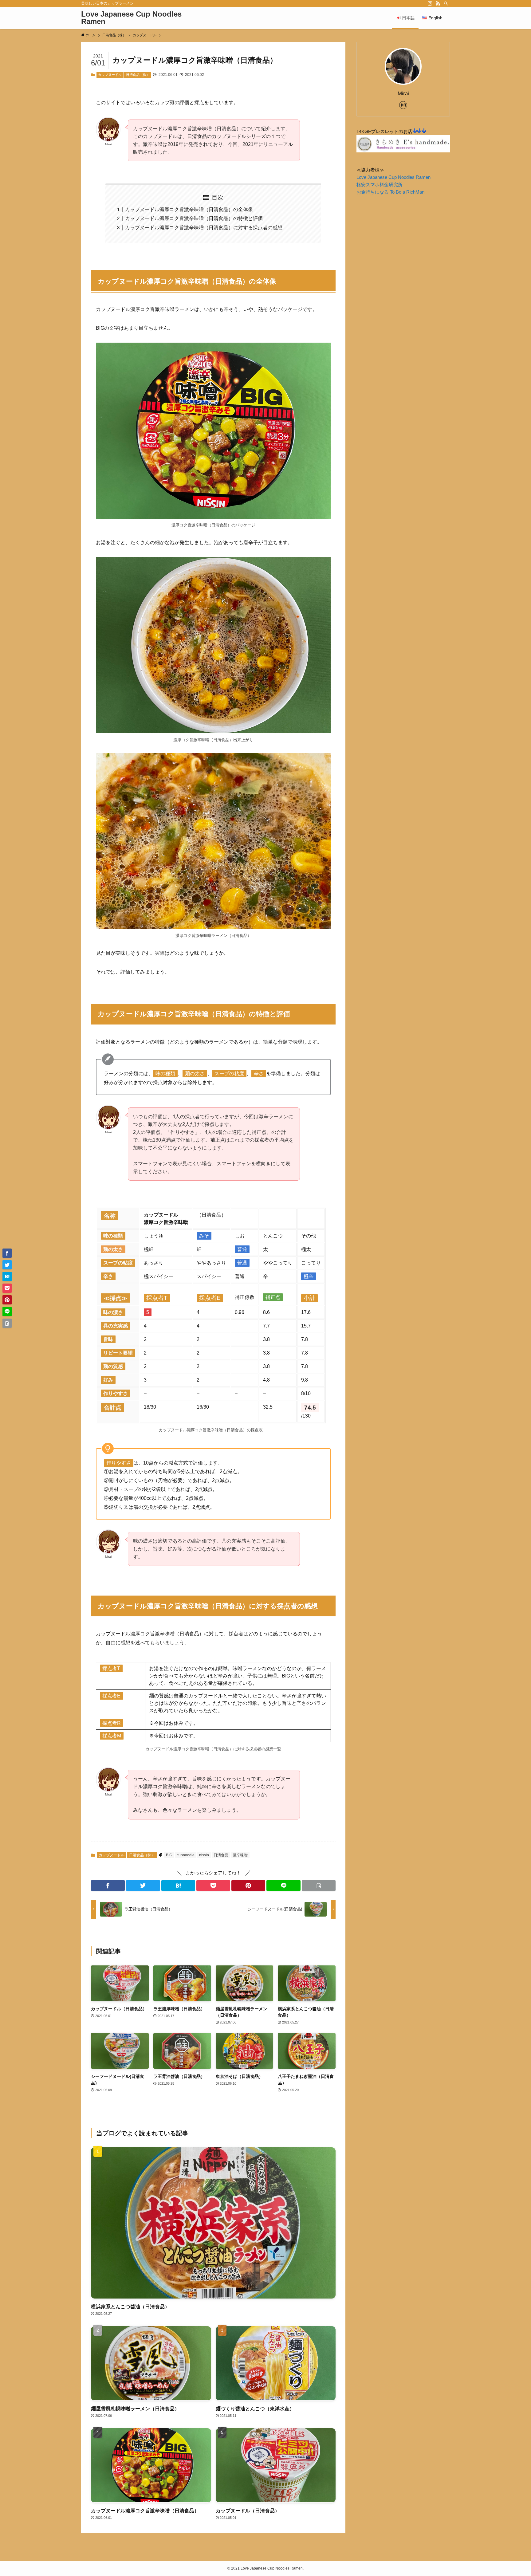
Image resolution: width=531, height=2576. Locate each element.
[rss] (438, 3)
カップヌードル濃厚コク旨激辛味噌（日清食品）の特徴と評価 (194, 218)
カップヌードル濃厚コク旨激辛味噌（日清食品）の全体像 (189, 209)
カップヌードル (110, 75)
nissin (204, 1855)
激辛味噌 (240, 1855)
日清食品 (221, 1855)
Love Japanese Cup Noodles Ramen (131, 18)
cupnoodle (186, 1855)
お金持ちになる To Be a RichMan (390, 192)
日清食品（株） (138, 75)
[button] (108, 1886)
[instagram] (430, 3)
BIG (169, 1855)
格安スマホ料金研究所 (380, 185)
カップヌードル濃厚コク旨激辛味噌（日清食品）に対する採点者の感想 (204, 228)
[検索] (446, 3)
